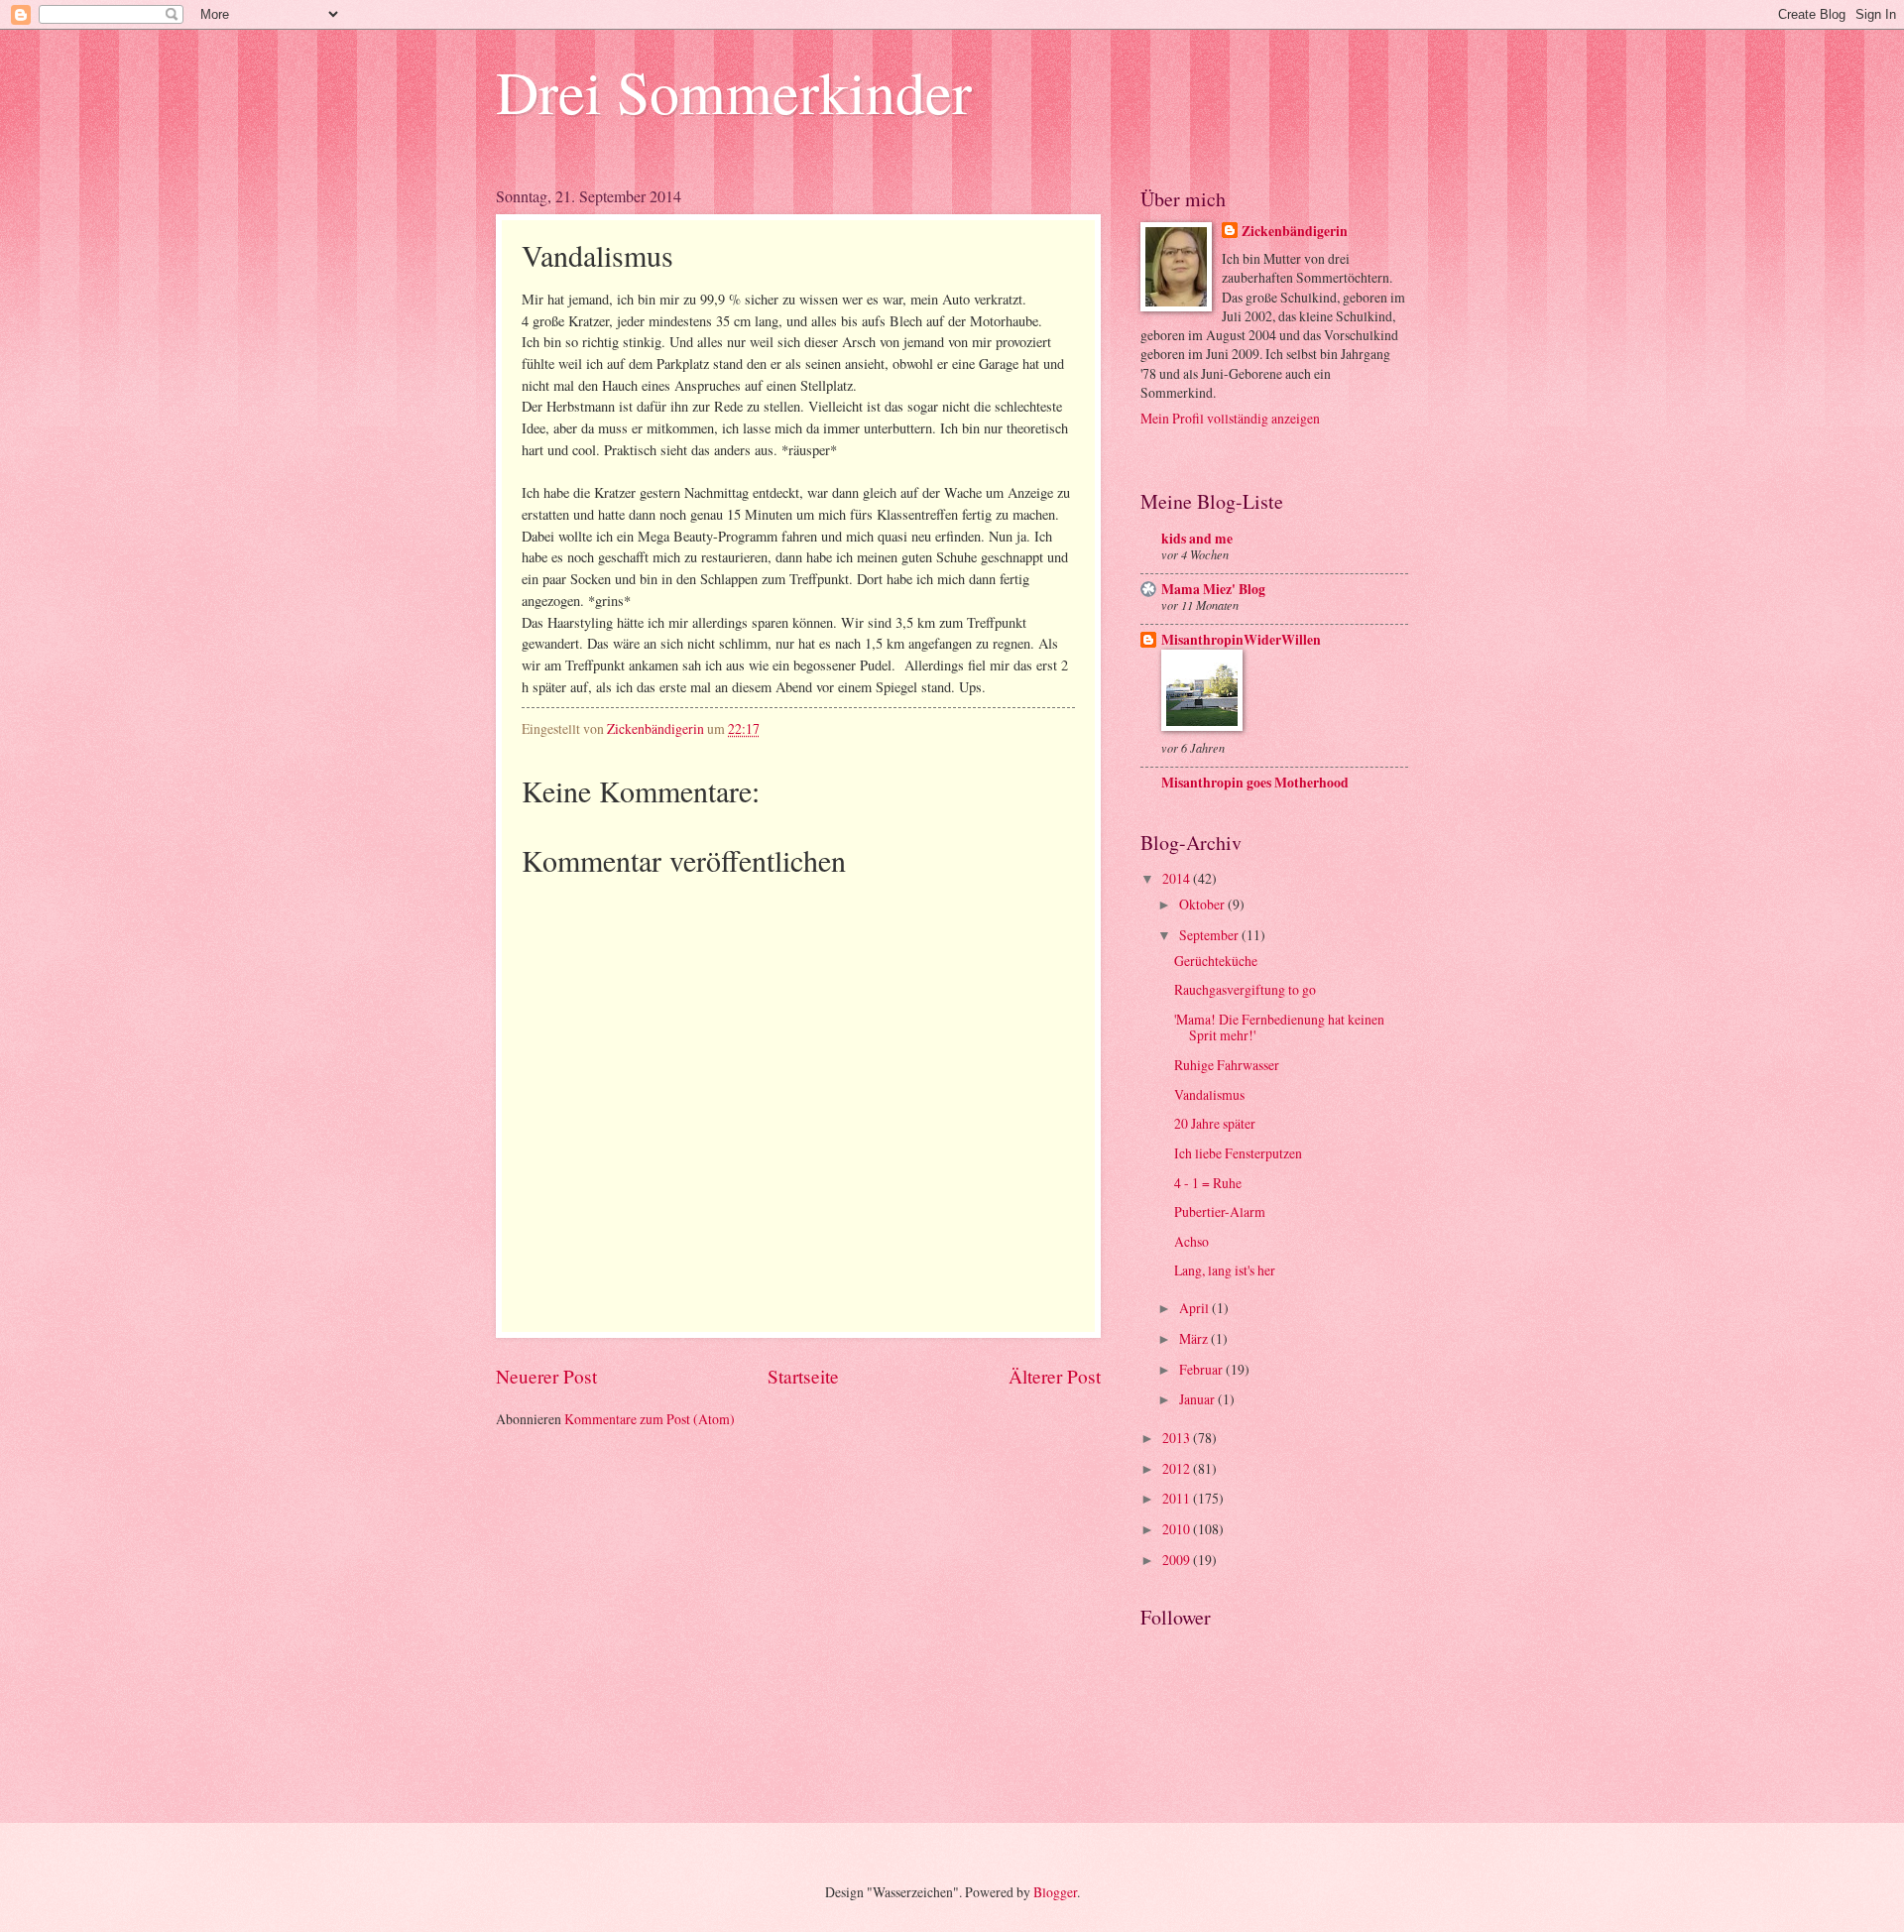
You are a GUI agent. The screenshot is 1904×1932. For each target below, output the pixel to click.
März (1195, 1338)
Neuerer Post (546, 1376)
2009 (1178, 1560)
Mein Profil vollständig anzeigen (1230, 418)
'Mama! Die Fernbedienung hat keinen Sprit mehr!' (1279, 1027)
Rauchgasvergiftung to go (1245, 989)
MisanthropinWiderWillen (1241, 640)
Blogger (1055, 1892)
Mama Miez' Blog (1213, 589)
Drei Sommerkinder (734, 91)
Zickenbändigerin (1295, 232)
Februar (1202, 1369)
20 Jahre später (1215, 1123)
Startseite (803, 1376)
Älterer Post (1055, 1376)
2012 (1178, 1468)
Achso (1191, 1241)
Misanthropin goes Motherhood (1255, 783)
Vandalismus (1209, 1094)
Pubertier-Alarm (1220, 1211)
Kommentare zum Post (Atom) (650, 1419)
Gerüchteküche (1216, 961)
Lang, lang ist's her (1225, 1270)
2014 (1178, 878)
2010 (1178, 1529)
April (1195, 1308)
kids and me (1197, 539)
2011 (1178, 1498)
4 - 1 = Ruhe (1208, 1183)
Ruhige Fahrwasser (1227, 1065)
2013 (1178, 1438)
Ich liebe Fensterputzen (1238, 1153)
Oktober (1203, 904)
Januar (1198, 1399)
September (1210, 935)
